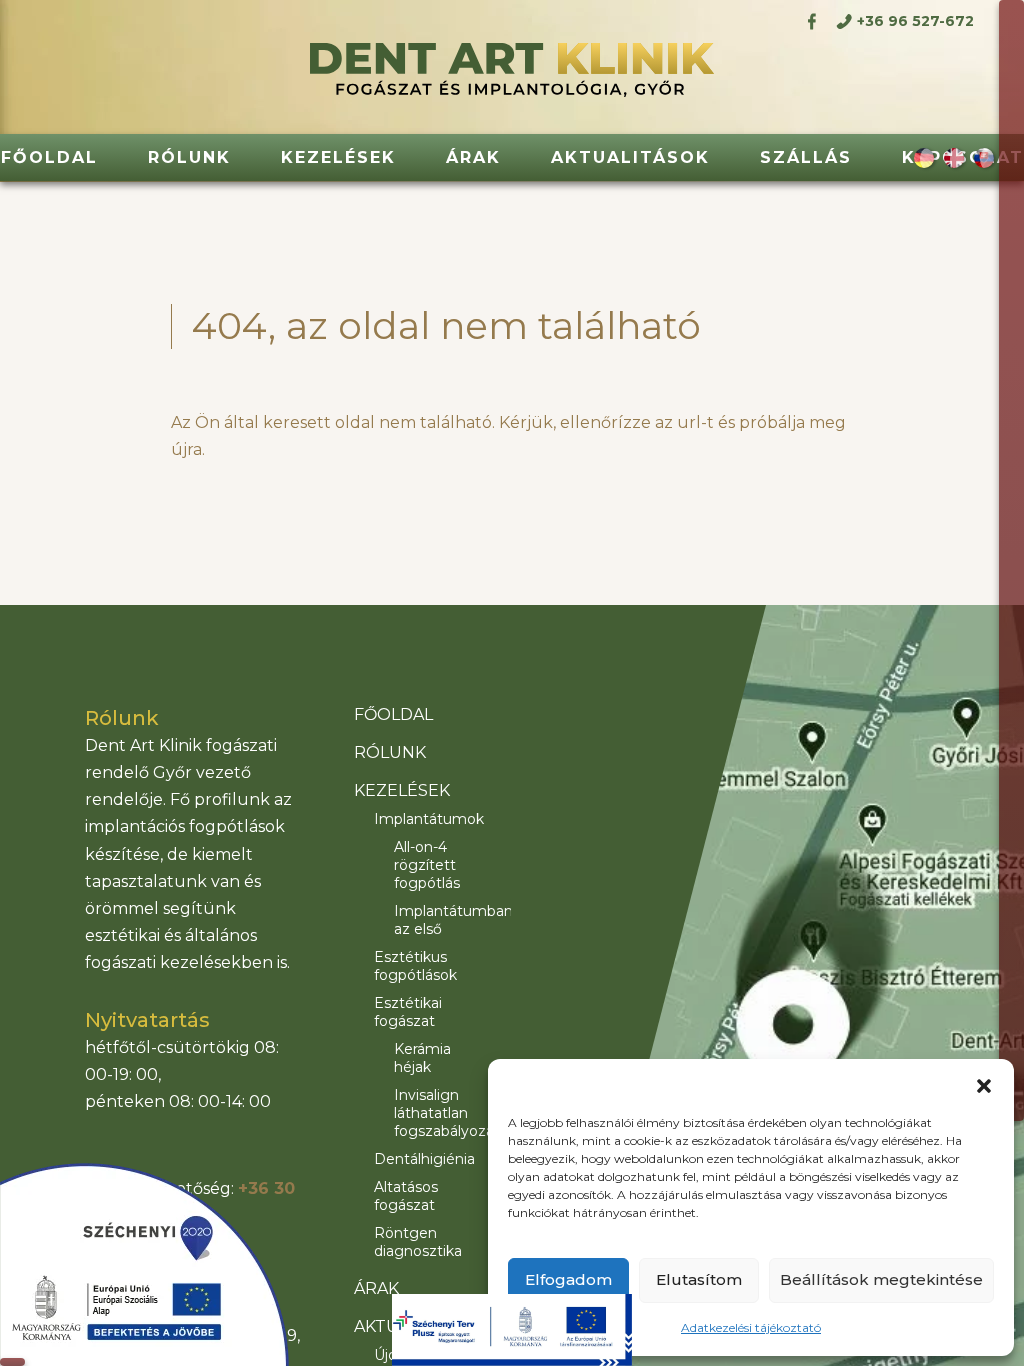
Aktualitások (630, 157)
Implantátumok (428, 819)
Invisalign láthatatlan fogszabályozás (438, 1113)
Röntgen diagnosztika (418, 1242)
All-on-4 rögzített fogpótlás (427, 865)
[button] (984, 1084)
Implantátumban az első (438, 920)
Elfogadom (568, 1279)
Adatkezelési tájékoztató (751, 1327)
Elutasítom (699, 1279)
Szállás (806, 157)
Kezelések (338, 157)
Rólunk (189, 157)
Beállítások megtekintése (881, 1279)
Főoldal (49, 157)
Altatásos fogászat (406, 1196)
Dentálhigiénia (424, 1159)
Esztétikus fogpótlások (415, 966)
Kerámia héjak (422, 1058)
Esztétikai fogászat (408, 1012)
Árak (473, 157)
